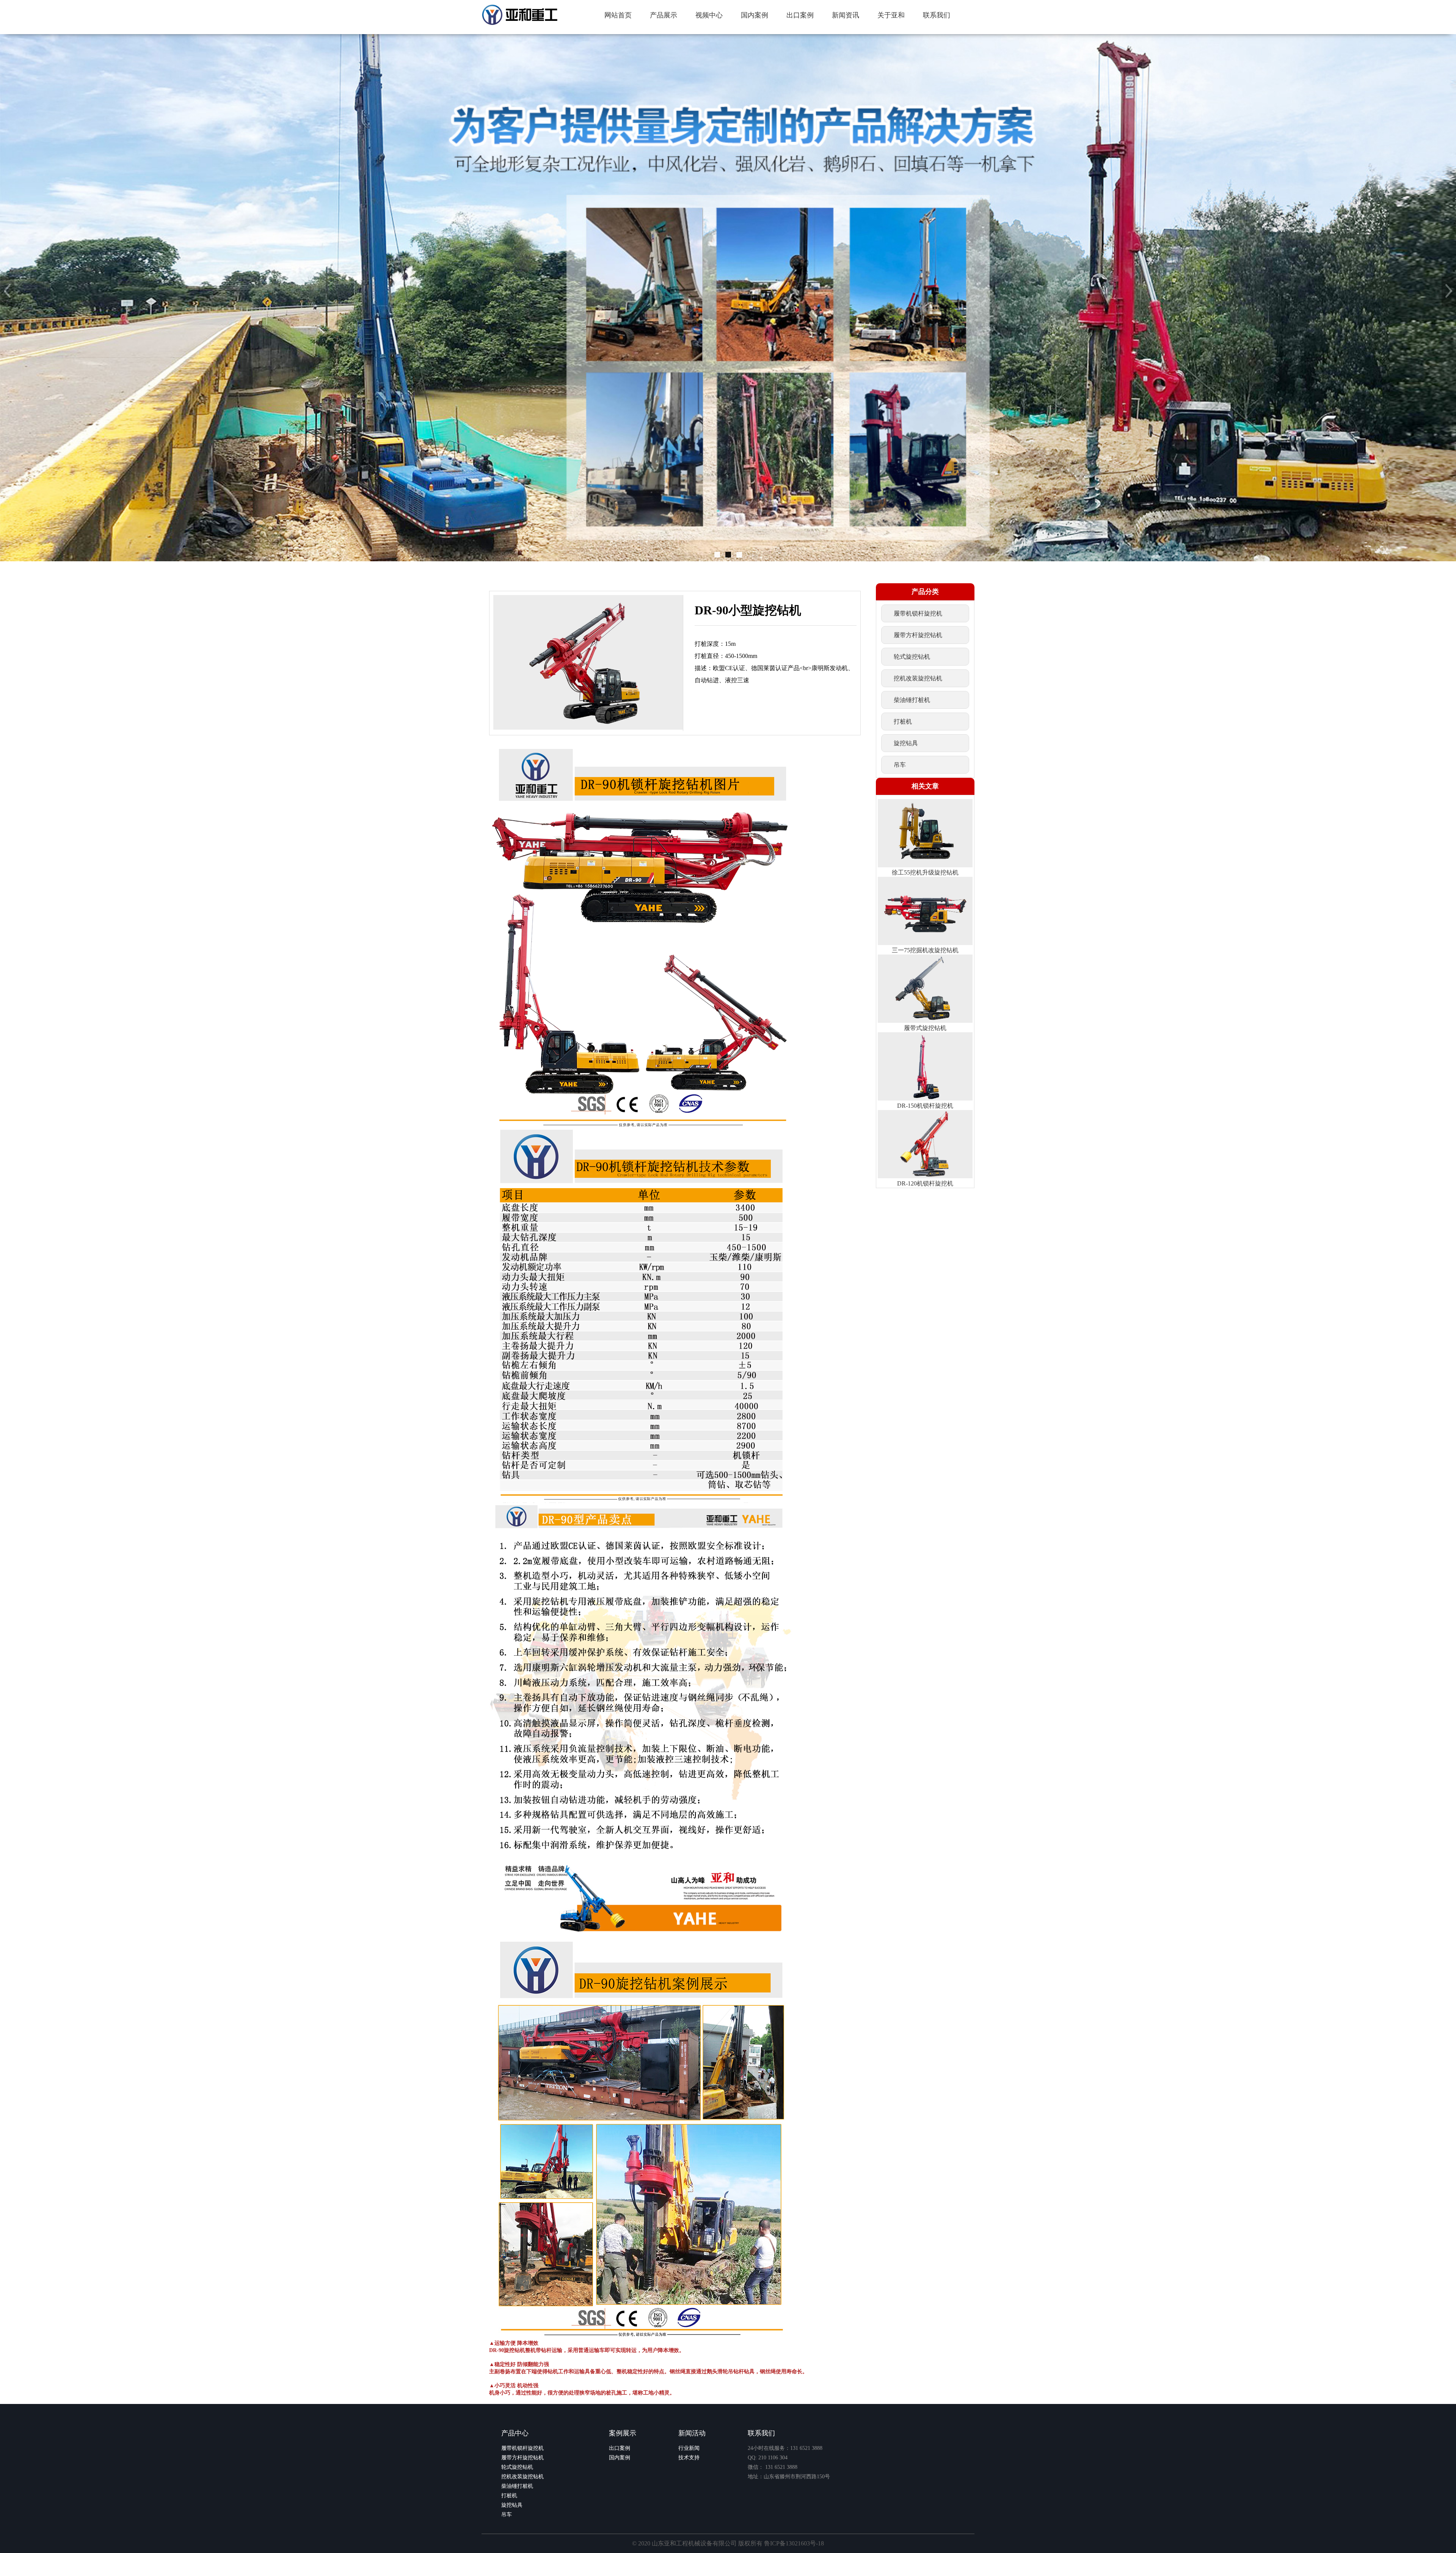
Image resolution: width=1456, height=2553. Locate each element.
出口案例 (620, 2448)
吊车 (507, 2515)
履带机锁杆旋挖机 (522, 2448)
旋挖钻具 (512, 2505)
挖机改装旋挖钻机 (522, 2477)
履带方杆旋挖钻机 (522, 2458)
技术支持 (689, 2458)
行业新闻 (689, 2448)
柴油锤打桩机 (517, 2486)
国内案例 (620, 2458)
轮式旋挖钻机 (517, 2467)
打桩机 (509, 2496)
